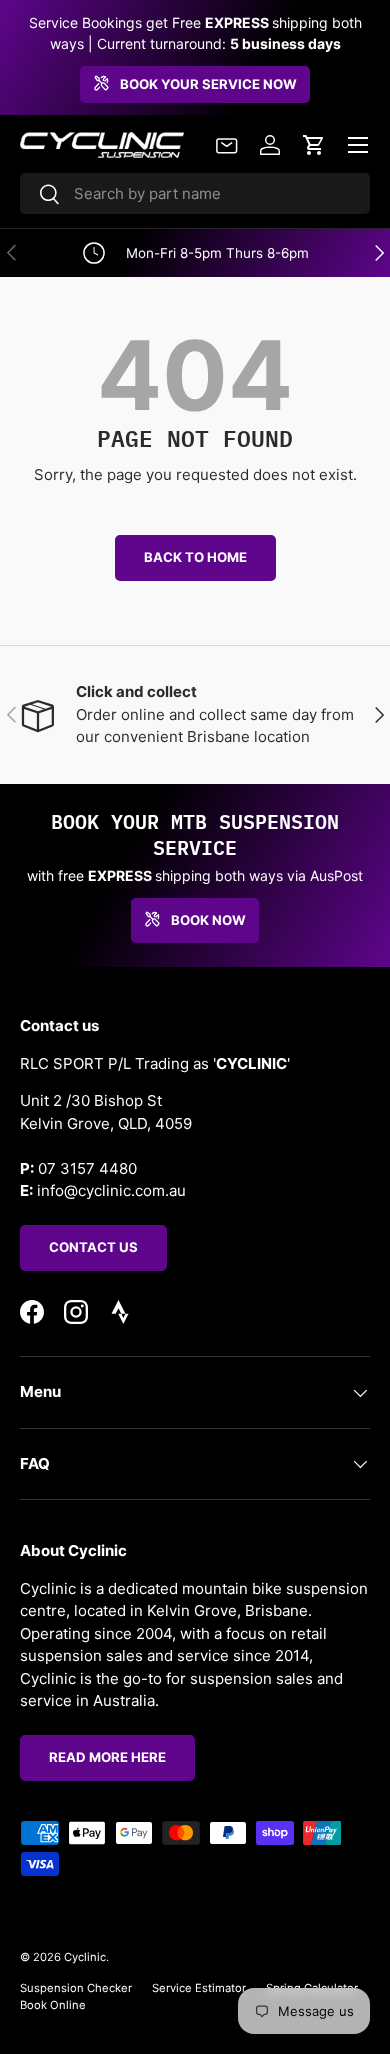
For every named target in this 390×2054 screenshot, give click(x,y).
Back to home (195, 557)
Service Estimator (199, 1988)
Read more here (107, 1757)
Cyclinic (85, 1957)
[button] (314, 145)
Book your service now (208, 84)
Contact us (93, 1247)
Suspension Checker (76, 1988)
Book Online (53, 2005)
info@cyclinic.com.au (111, 1190)
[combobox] (195, 193)
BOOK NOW (208, 920)
